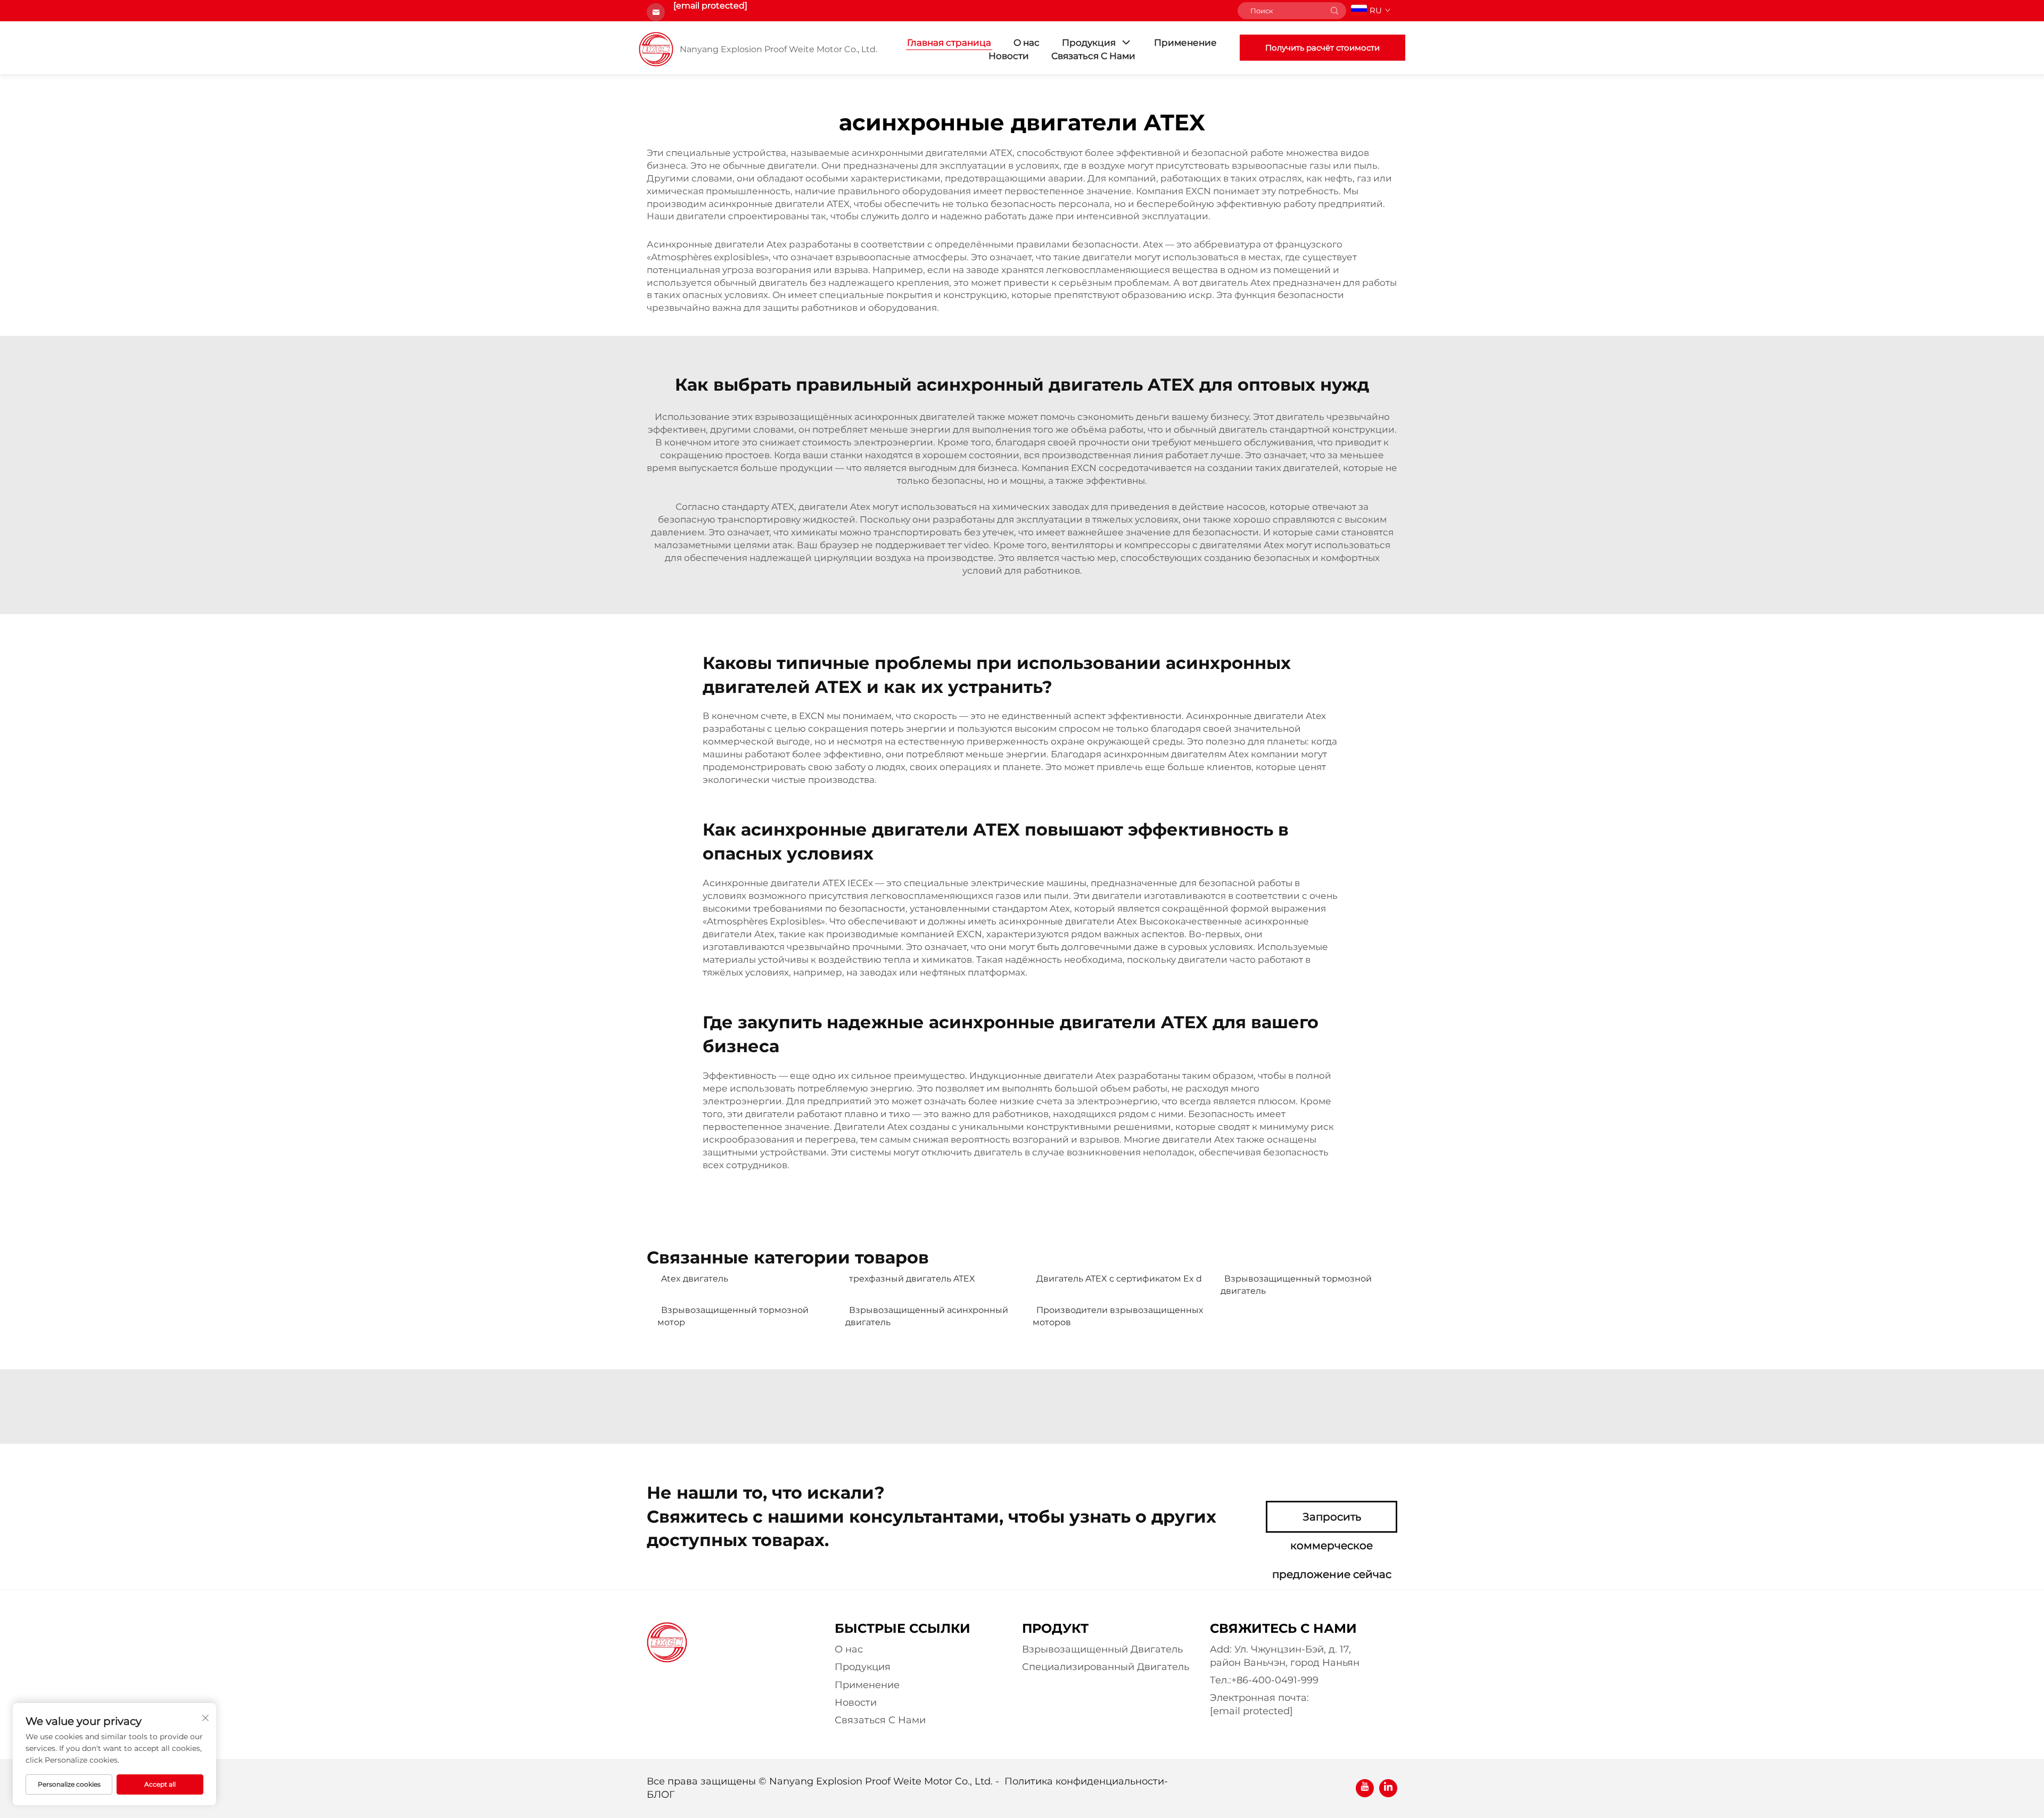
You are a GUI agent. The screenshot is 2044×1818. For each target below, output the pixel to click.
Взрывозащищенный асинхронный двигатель (927, 1316)
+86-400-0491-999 (1275, 1680)
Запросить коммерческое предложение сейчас (1332, 1522)
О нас (1027, 43)
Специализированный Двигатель (1106, 1667)
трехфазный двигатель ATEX (912, 1279)
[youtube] (1365, 1788)
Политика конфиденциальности (1084, 1781)
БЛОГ (661, 1795)
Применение (1185, 43)
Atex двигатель (695, 1279)
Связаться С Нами (1093, 56)
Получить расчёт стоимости (1322, 48)
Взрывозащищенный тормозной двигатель (1296, 1284)
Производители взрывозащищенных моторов (1118, 1316)
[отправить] (1334, 11)
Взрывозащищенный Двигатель (1102, 1649)
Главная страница (949, 43)
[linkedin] (1388, 1788)
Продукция (1089, 43)
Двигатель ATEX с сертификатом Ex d (1119, 1279)
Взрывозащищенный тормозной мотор (733, 1316)
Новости (1009, 56)
